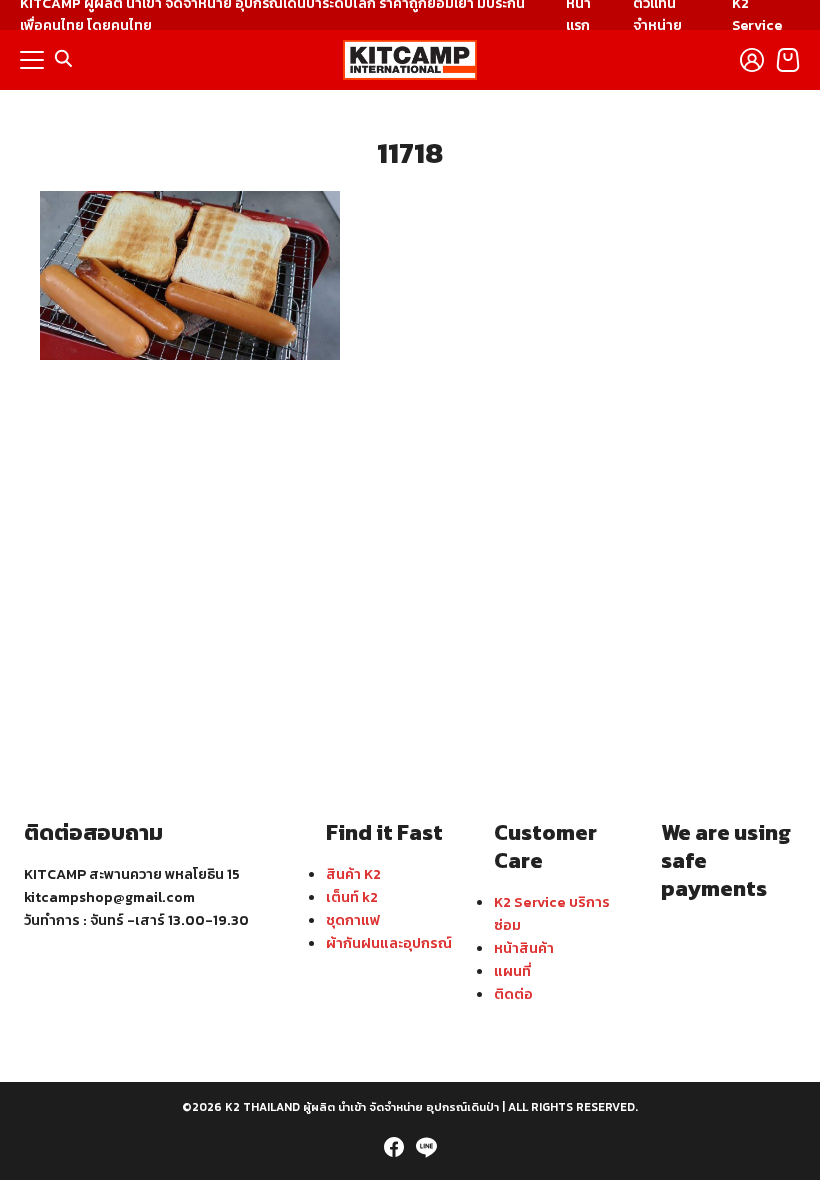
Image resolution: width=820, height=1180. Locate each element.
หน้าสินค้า (524, 948)
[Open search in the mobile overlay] (64, 59)
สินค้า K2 (353, 874)
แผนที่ (512, 971)
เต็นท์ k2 (352, 897)
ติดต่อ (513, 994)
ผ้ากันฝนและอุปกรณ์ (389, 943)
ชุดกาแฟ (353, 920)
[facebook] (394, 1147)
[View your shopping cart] (788, 60)
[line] (426, 1147)
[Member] (752, 60)
